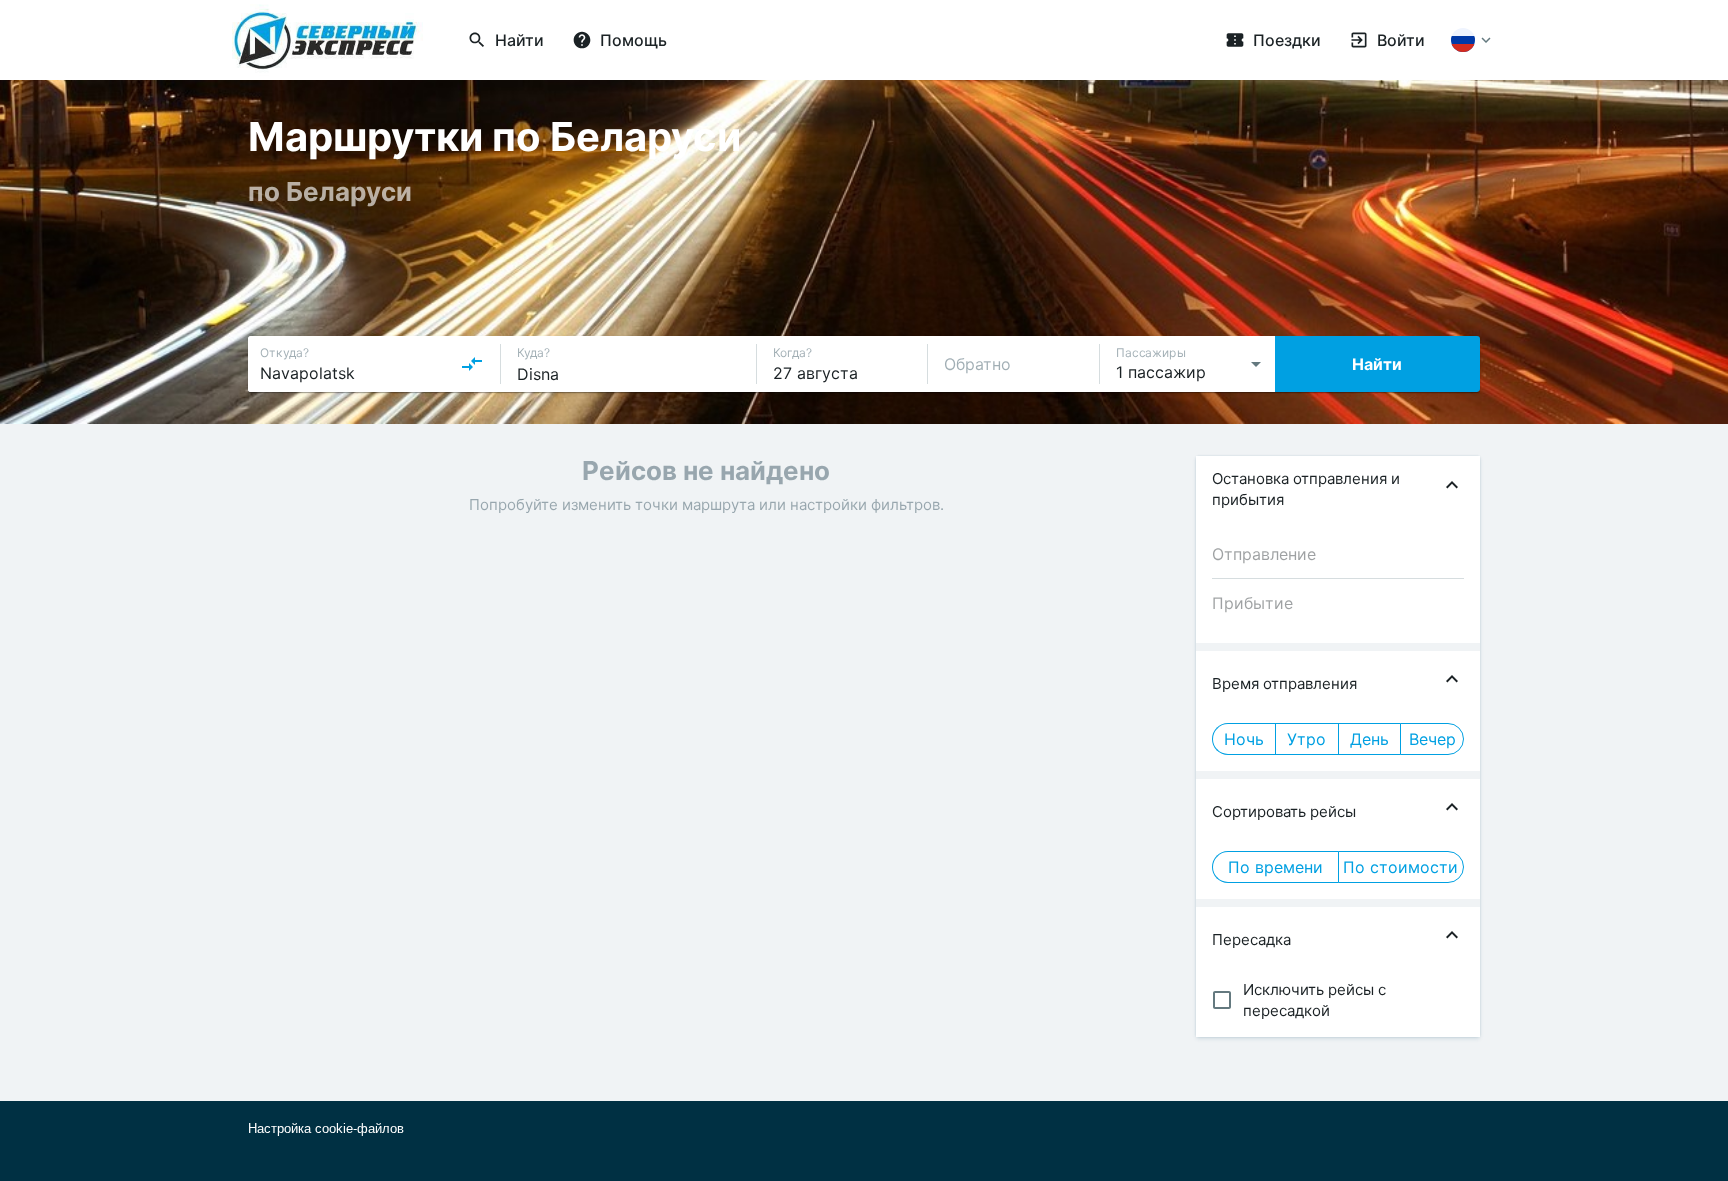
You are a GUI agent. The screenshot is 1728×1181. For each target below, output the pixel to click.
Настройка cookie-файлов (326, 1128)
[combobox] (372, 364)
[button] (1338, 489)
